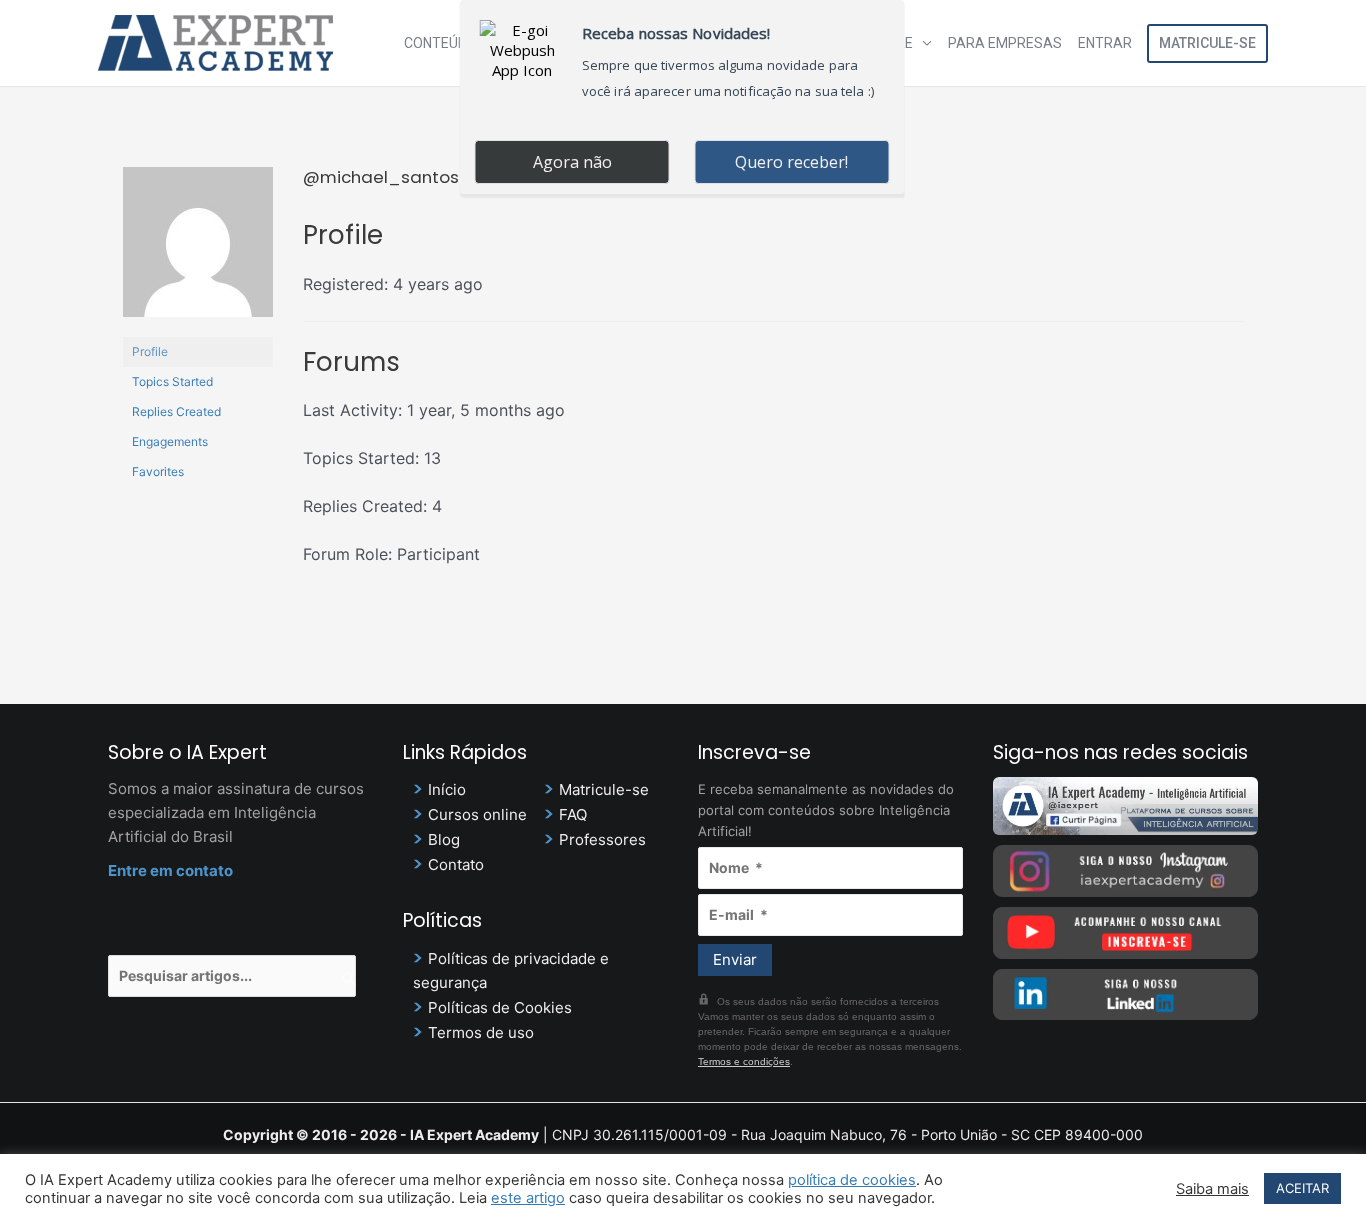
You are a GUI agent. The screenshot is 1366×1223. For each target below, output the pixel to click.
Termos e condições (744, 1061)
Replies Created (176, 411)
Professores (602, 839)
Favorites (158, 471)
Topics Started (172, 381)
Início (447, 789)
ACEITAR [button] (1302, 1188)
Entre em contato (170, 870)
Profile (150, 351)
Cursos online (477, 814)
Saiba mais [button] (1212, 1189)
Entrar (1105, 43)
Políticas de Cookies (500, 1007)
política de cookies (852, 1180)
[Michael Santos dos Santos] (198, 250)
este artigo (528, 1198)
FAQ (573, 814)
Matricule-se (1207, 43)
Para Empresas (1005, 43)
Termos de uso (481, 1032)
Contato (456, 864)
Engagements (170, 441)
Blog (444, 839)
